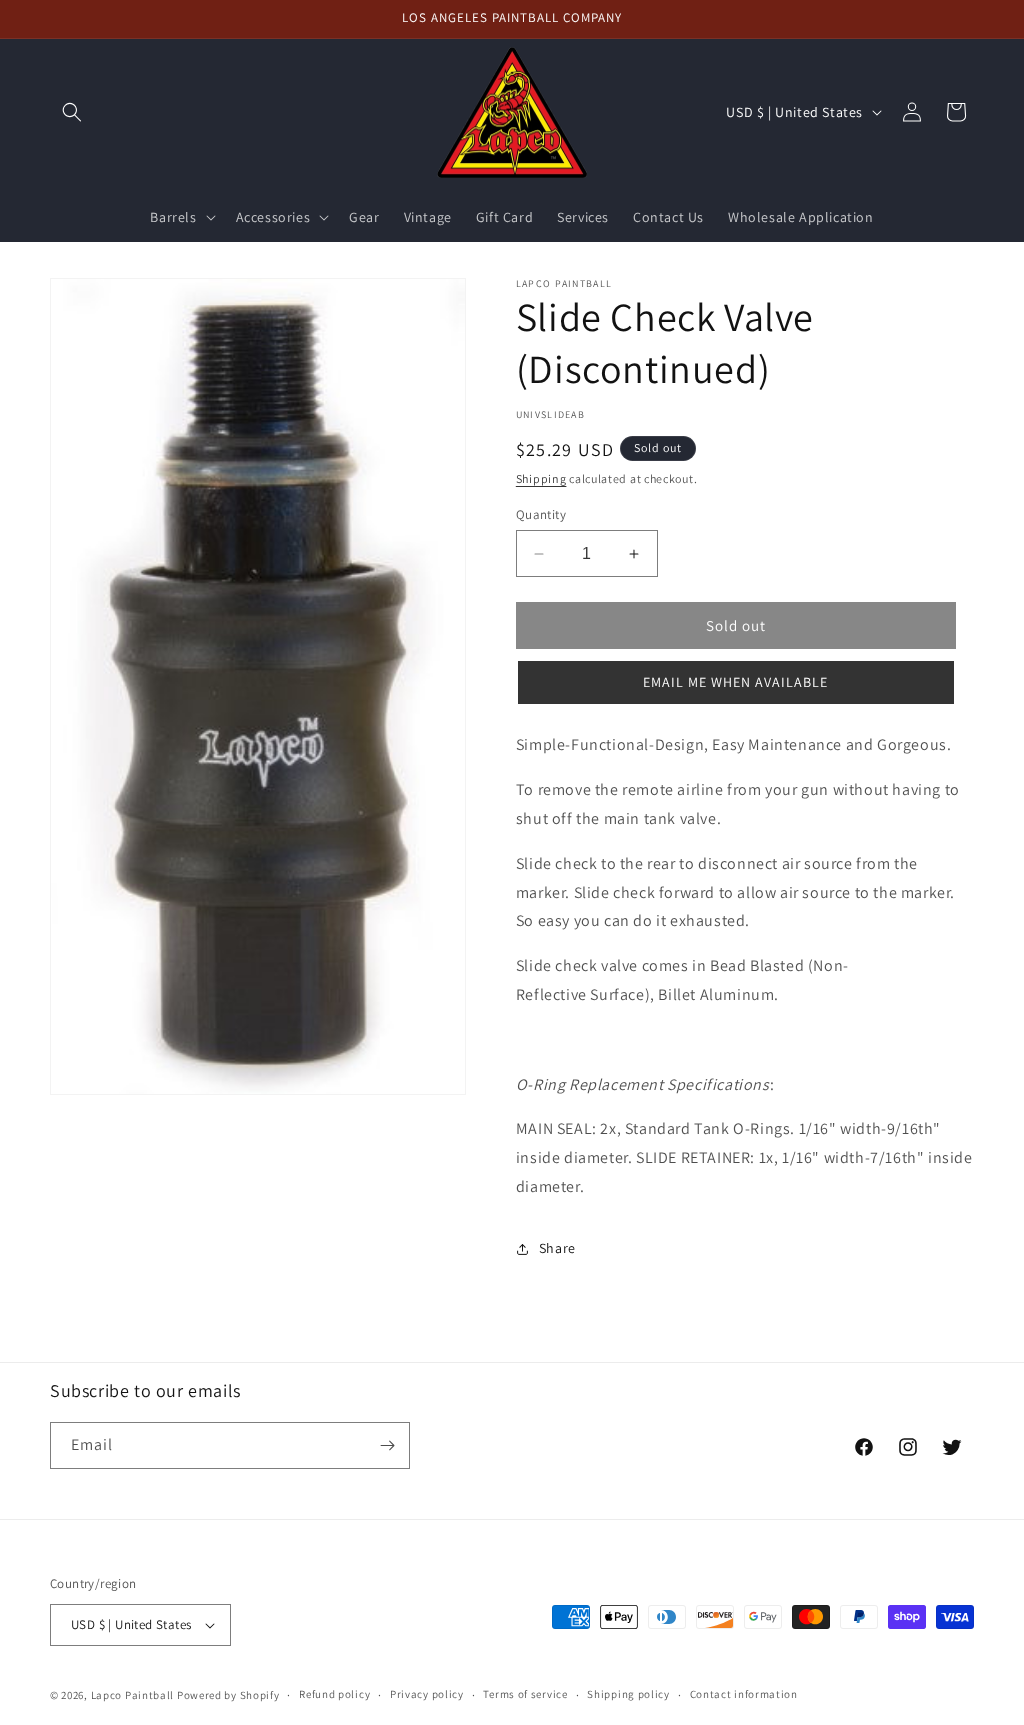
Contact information (744, 1694)
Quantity (541, 514)
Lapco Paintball (133, 1695)
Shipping (541, 478)
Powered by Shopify (228, 1695)
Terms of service (525, 1694)
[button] (72, 112)
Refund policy (334, 1694)
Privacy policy (427, 1694)
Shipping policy (628, 1694)
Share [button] (557, 1248)
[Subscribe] (387, 1445)
